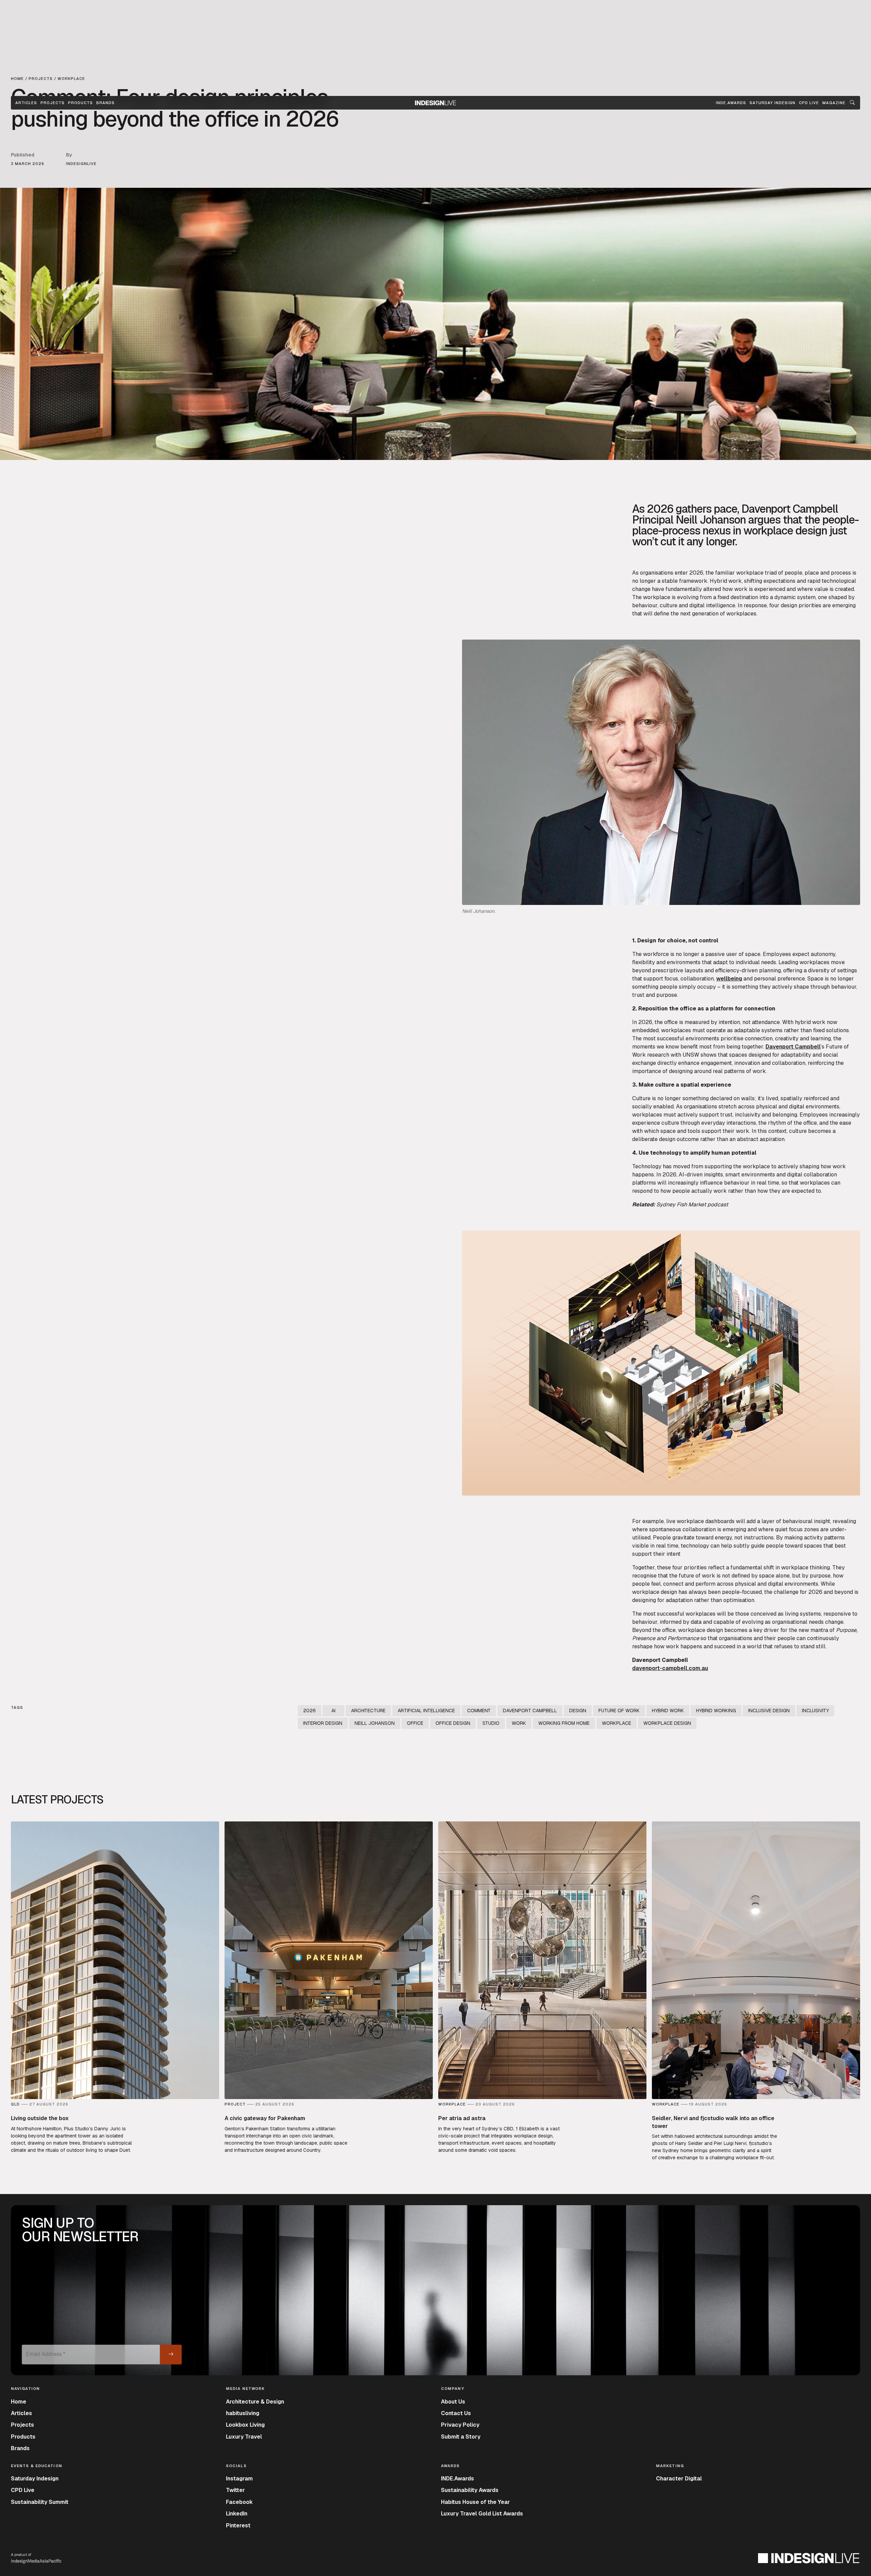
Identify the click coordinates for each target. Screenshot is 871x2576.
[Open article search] (852, 103)
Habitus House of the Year (475, 2502)
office (415, 1723)
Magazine (834, 103)
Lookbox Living (245, 2425)
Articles (26, 103)
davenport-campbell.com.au (670, 1668)
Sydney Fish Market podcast (692, 1204)
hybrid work (668, 1711)
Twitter (235, 2490)
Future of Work (619, 1711)
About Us (453, 2402)
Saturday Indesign (35, 2479)
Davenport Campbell (793, 1047)
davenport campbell (530, 1711)
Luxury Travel (244, 2437)
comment (479, 1711)
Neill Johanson (375, 1723)
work (519, 1723)
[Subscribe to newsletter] (171, 2355)
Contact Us (456, 2413)
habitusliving (243, 2413)
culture (669, 605)
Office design (453, 1723)
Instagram (239, 2479)
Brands (105, 103)
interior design (323, 1723)
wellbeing (729, 979)
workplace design (667, 1723)
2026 (309, 1711)
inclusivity (815, 1711)
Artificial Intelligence (426, 1711)
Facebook (239, 2502)
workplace (657, 597)
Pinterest (238, 2525)
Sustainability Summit (40, 2502)
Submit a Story (461, 2437)
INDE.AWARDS (731, 103)
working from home (564, 1723)
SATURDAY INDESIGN (773, 103)
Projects (53, 103)
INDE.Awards (457, 2479)
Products (80, 103)
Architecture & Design (255, 2402)
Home (19, 2402)
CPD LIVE (809, 103)
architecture (368, 1711)
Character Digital (679, 2479)
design (578, 1711)
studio (491, 1723)
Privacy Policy (460, 2425)
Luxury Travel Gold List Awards (482, 2514)
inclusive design (769, 1711)
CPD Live (23, 2490)
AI (333, 1711)
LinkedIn (237, 2514)
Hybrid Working (716, 1711)
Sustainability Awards (470, 2490)
